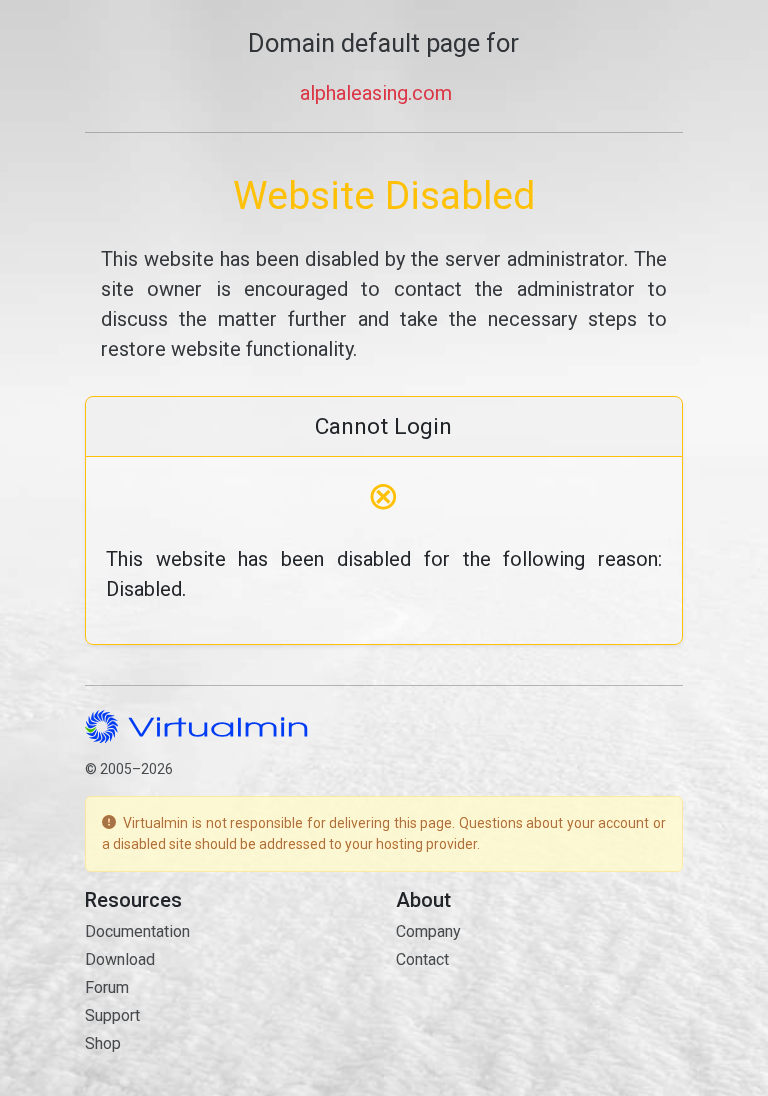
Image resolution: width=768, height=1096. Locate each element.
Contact (422, 959)
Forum (107, 987)
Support (112, 1015)
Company (428, 931)
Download (120, 959)
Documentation (137, 931)
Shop (103, 1043)
